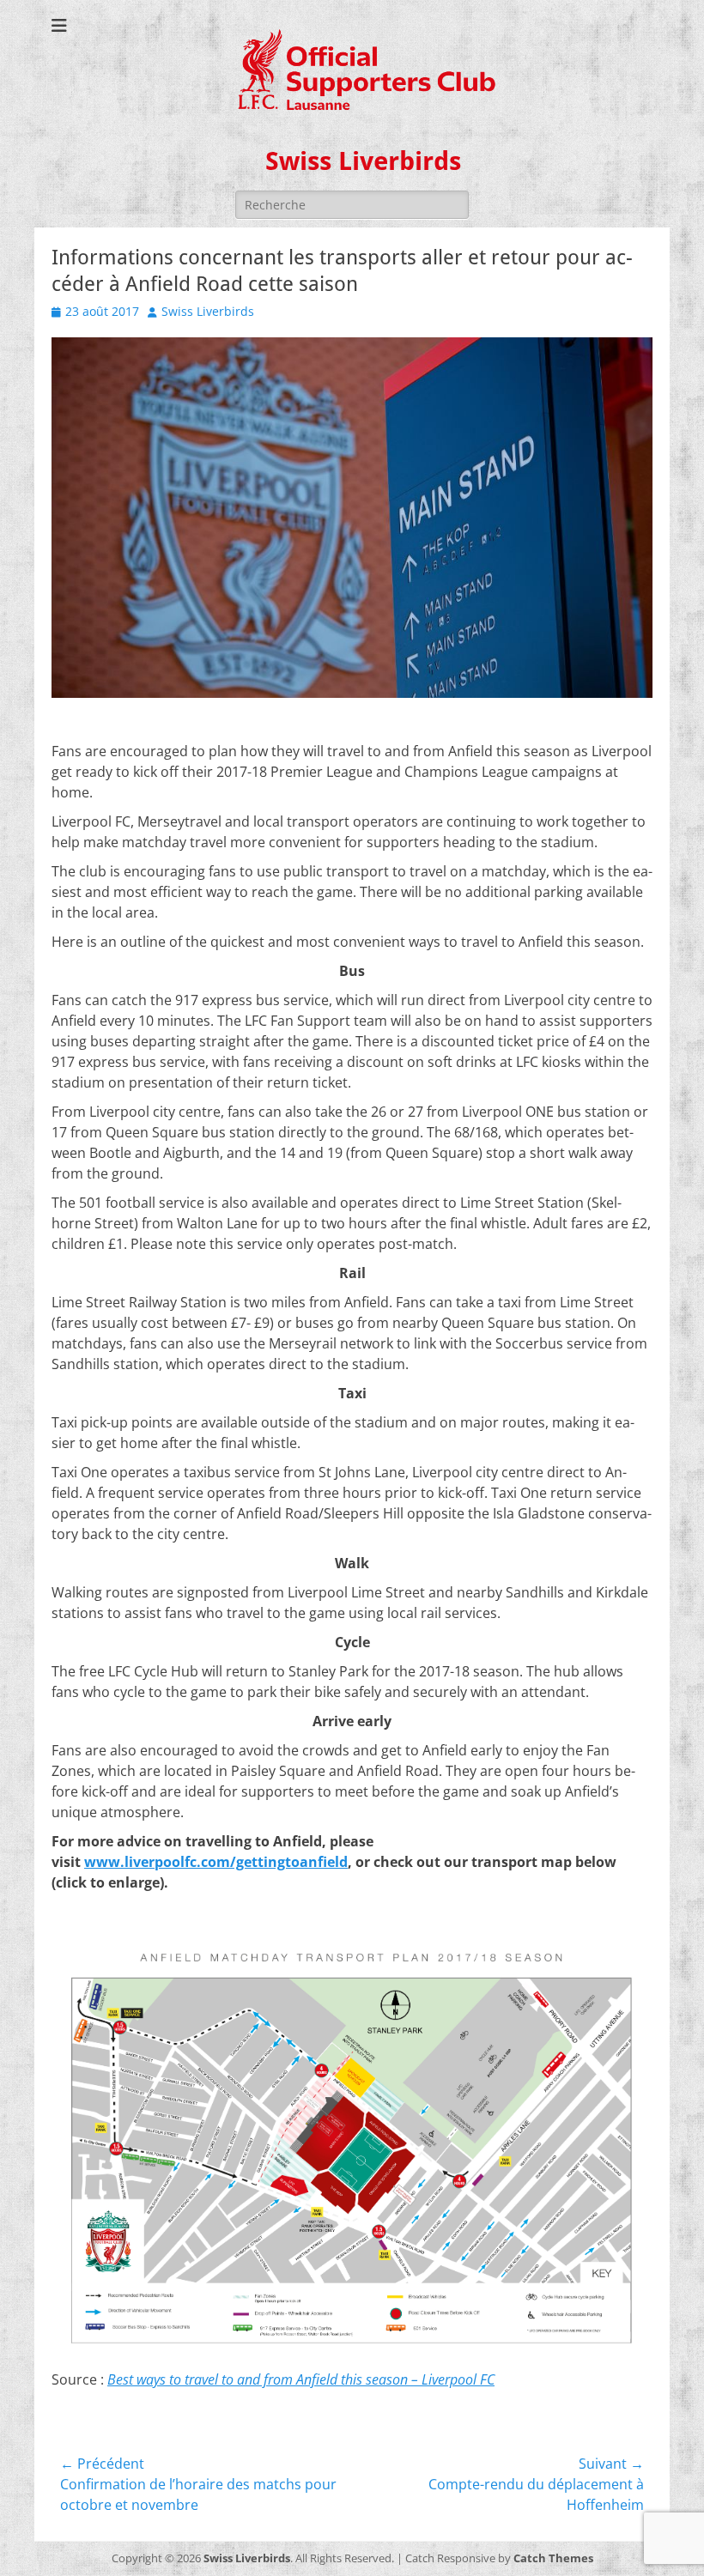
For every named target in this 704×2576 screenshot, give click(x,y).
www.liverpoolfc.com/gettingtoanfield (216, 1862)
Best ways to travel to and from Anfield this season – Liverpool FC (301, 2379)
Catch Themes (553, 2558)
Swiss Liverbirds (363, 161)
